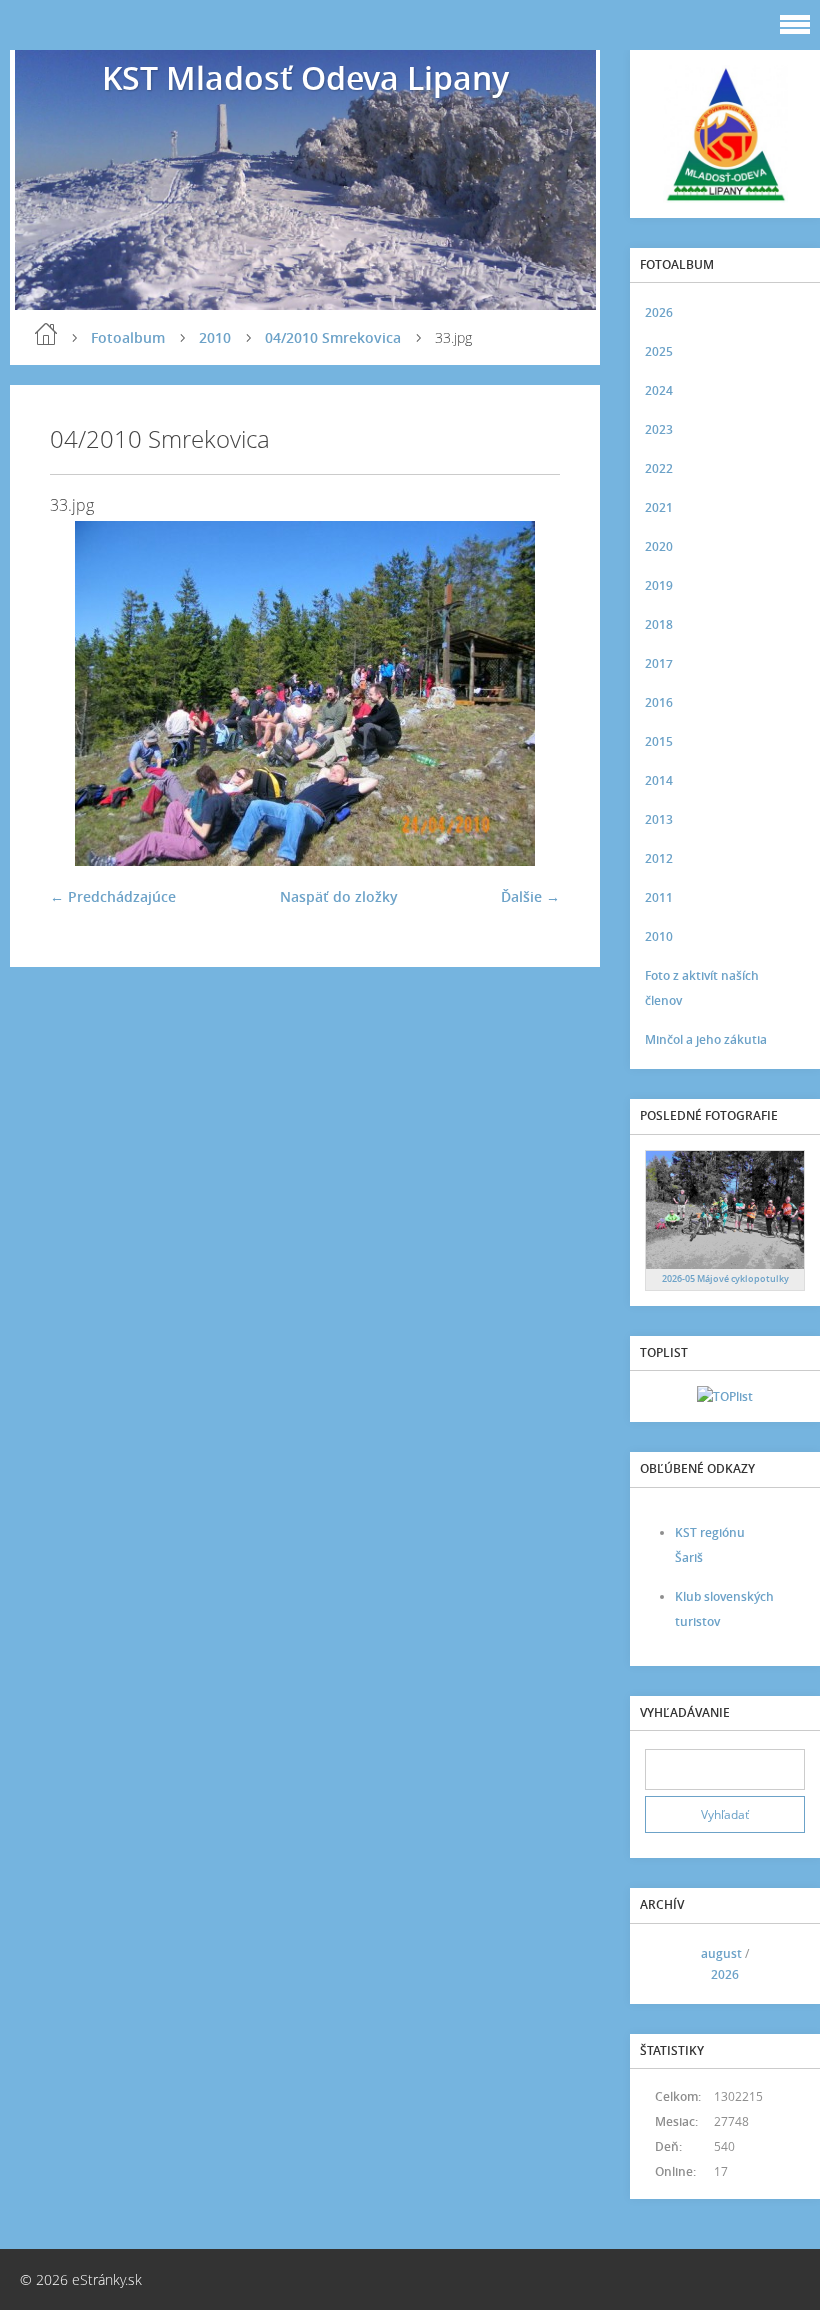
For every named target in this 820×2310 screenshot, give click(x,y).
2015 (659, 741)
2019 (659, 585)
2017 (659, 663)
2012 (659, 858)
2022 (659, 468)
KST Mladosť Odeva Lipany (305, 77)
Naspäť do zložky (339, 896)
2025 (659, 351)
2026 (659, 312)
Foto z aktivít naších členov (702, 988)
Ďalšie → (530, 896)
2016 (659, 702)
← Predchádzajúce (113, 896)
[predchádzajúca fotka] (82, 693)
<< (667, 1963)
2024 (659, 390)
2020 (659, 546)
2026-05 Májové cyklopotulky (725, 1278)
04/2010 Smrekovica (333, 337)
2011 (659, 897)
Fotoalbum (128, 337)
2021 (659, 507)
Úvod (46, 334)
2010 (215, 337)
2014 (659, 780)
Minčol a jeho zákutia (706, 1039)
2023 (659, 429)
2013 (659, 819)
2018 (659, 624)
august (721, 1953)
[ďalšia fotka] (527, 693)
